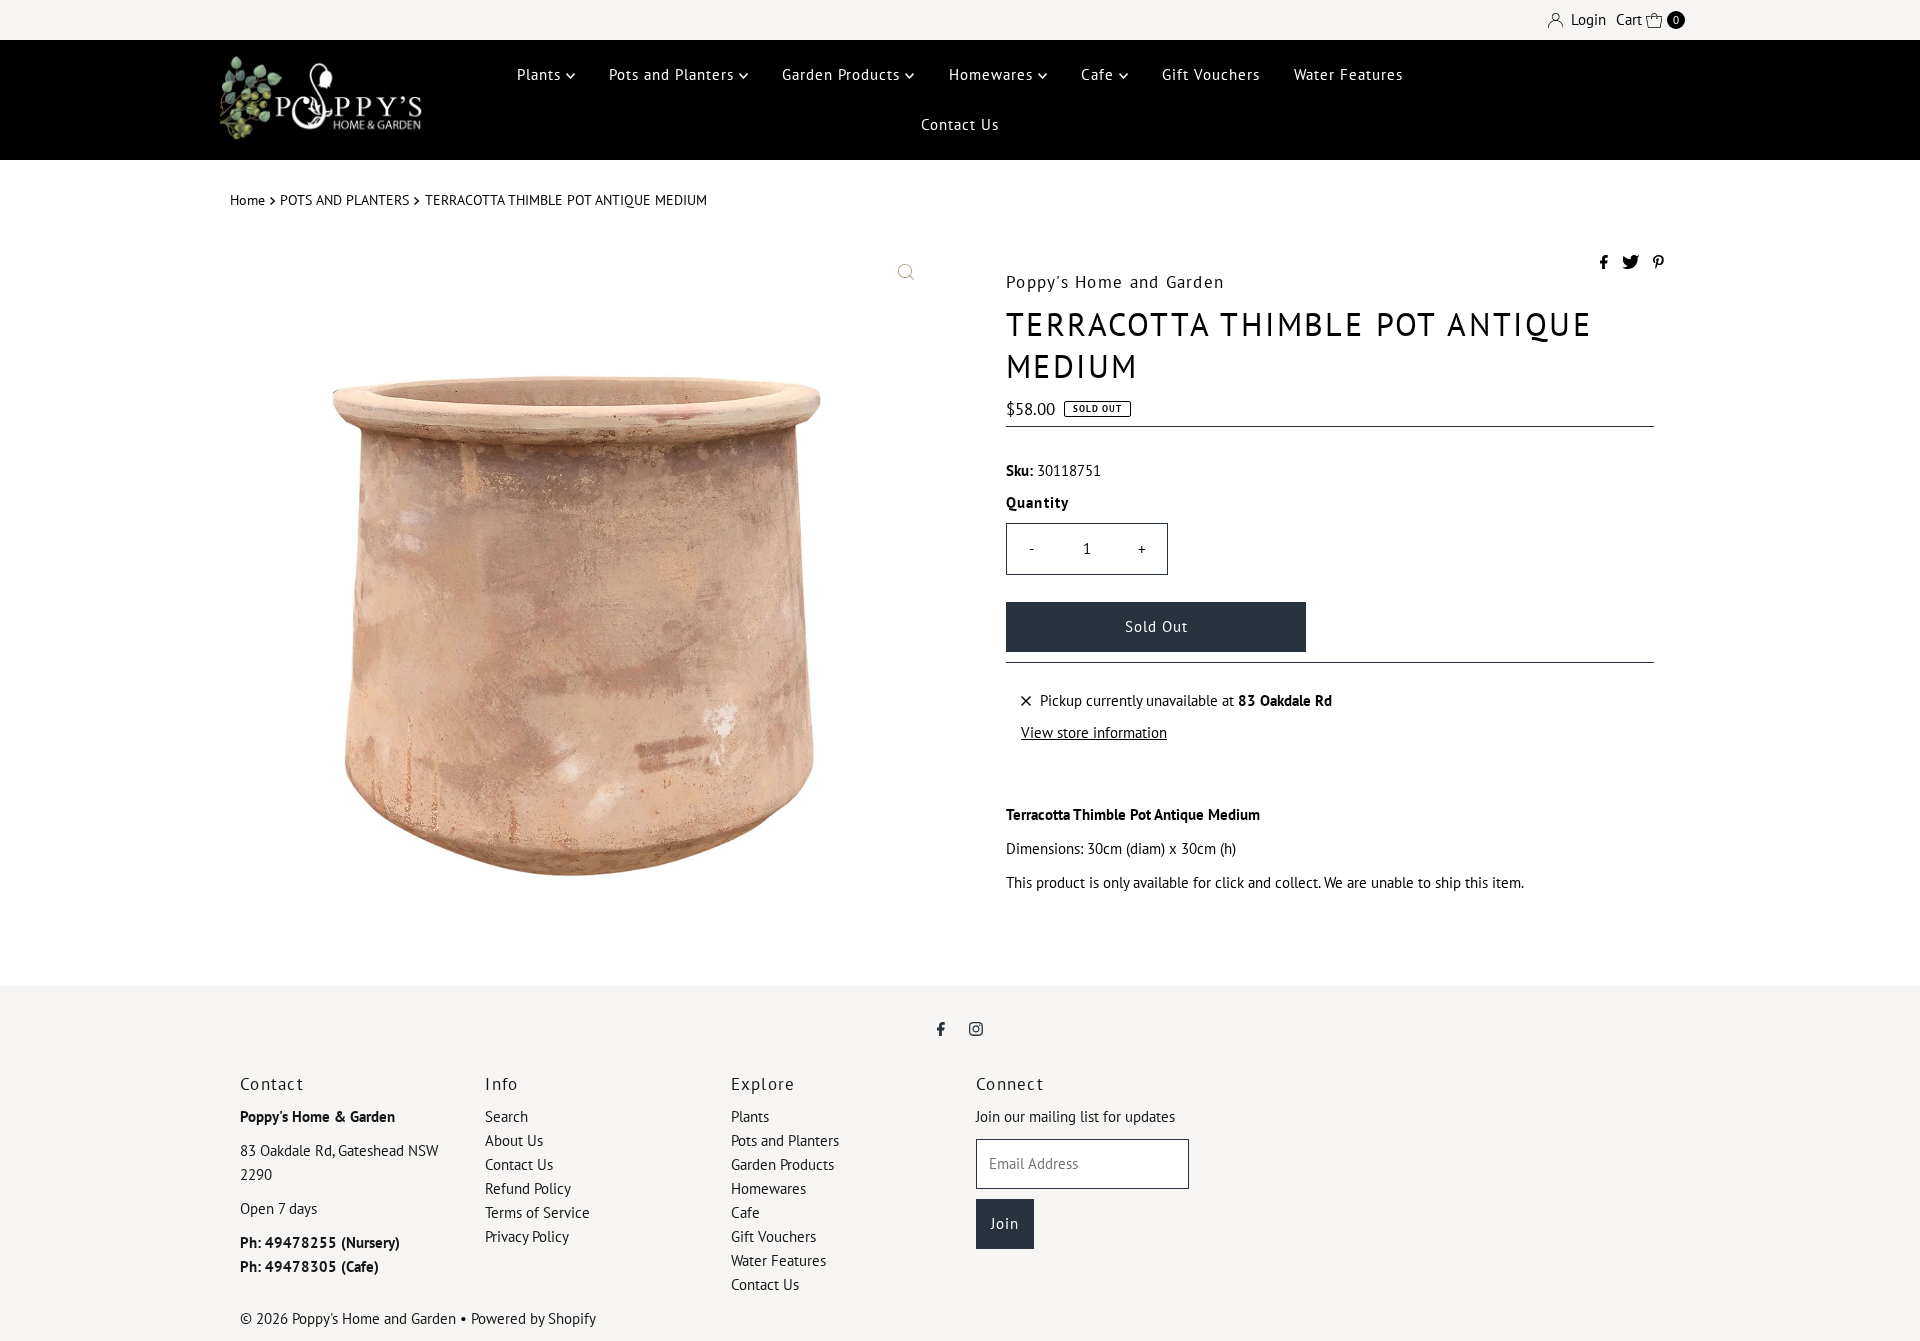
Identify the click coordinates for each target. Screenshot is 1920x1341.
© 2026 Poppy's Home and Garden (348, 1318)
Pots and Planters (674, 74)
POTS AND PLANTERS (344, 200)
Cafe (1100, 74)
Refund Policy (528, 1188)
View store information (1094, 732)
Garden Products (843, 74)
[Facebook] (941, 1028)
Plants (541, 74)
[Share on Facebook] (1606, 263)
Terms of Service (537, 1212)
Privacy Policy (527, 1236)
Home (247, 200)
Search (506, 1116)
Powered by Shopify (533, 1318)
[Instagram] (976, 1028)
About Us (514, 1140)
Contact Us (960, 124)
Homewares (993, 74)
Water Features (1348, 74)
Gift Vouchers (1211, 74)
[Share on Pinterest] (1658, 263)
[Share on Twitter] (1632, 263)
